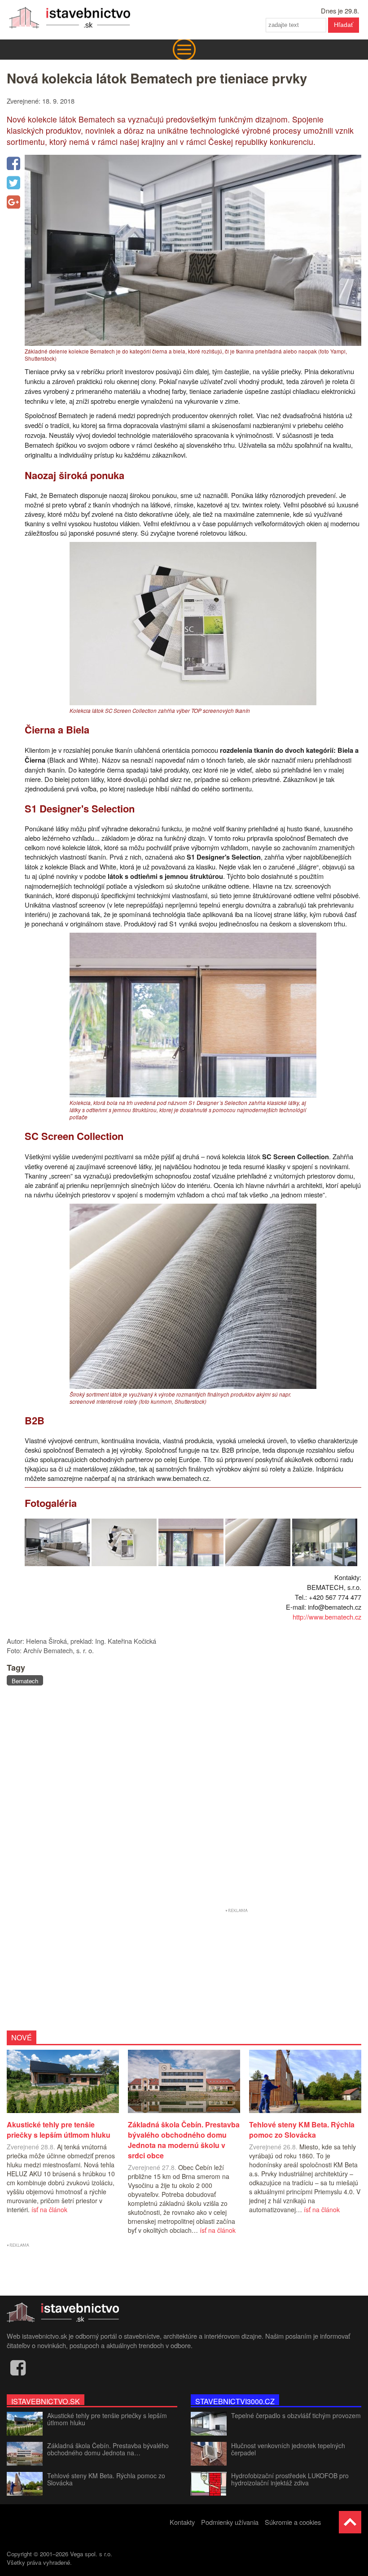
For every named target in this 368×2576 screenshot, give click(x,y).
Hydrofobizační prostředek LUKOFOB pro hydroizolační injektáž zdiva (290, 2479)
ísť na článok (49, 2209)
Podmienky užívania (230, 2522)
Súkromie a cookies (293, 2522)
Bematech (25, 1681)
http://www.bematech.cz (327, 1617)
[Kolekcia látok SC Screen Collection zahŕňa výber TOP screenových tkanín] (193, 702)
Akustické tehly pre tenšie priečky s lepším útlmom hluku (107, 2419)
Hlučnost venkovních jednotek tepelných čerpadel (288, 2449)
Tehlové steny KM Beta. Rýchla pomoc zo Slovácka (106, 2479)
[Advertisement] (184, 1798)
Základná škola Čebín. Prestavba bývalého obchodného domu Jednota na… (108, 2449)
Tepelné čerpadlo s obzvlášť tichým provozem (296, 2415)
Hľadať (344, 25)
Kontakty (182, 2522)
